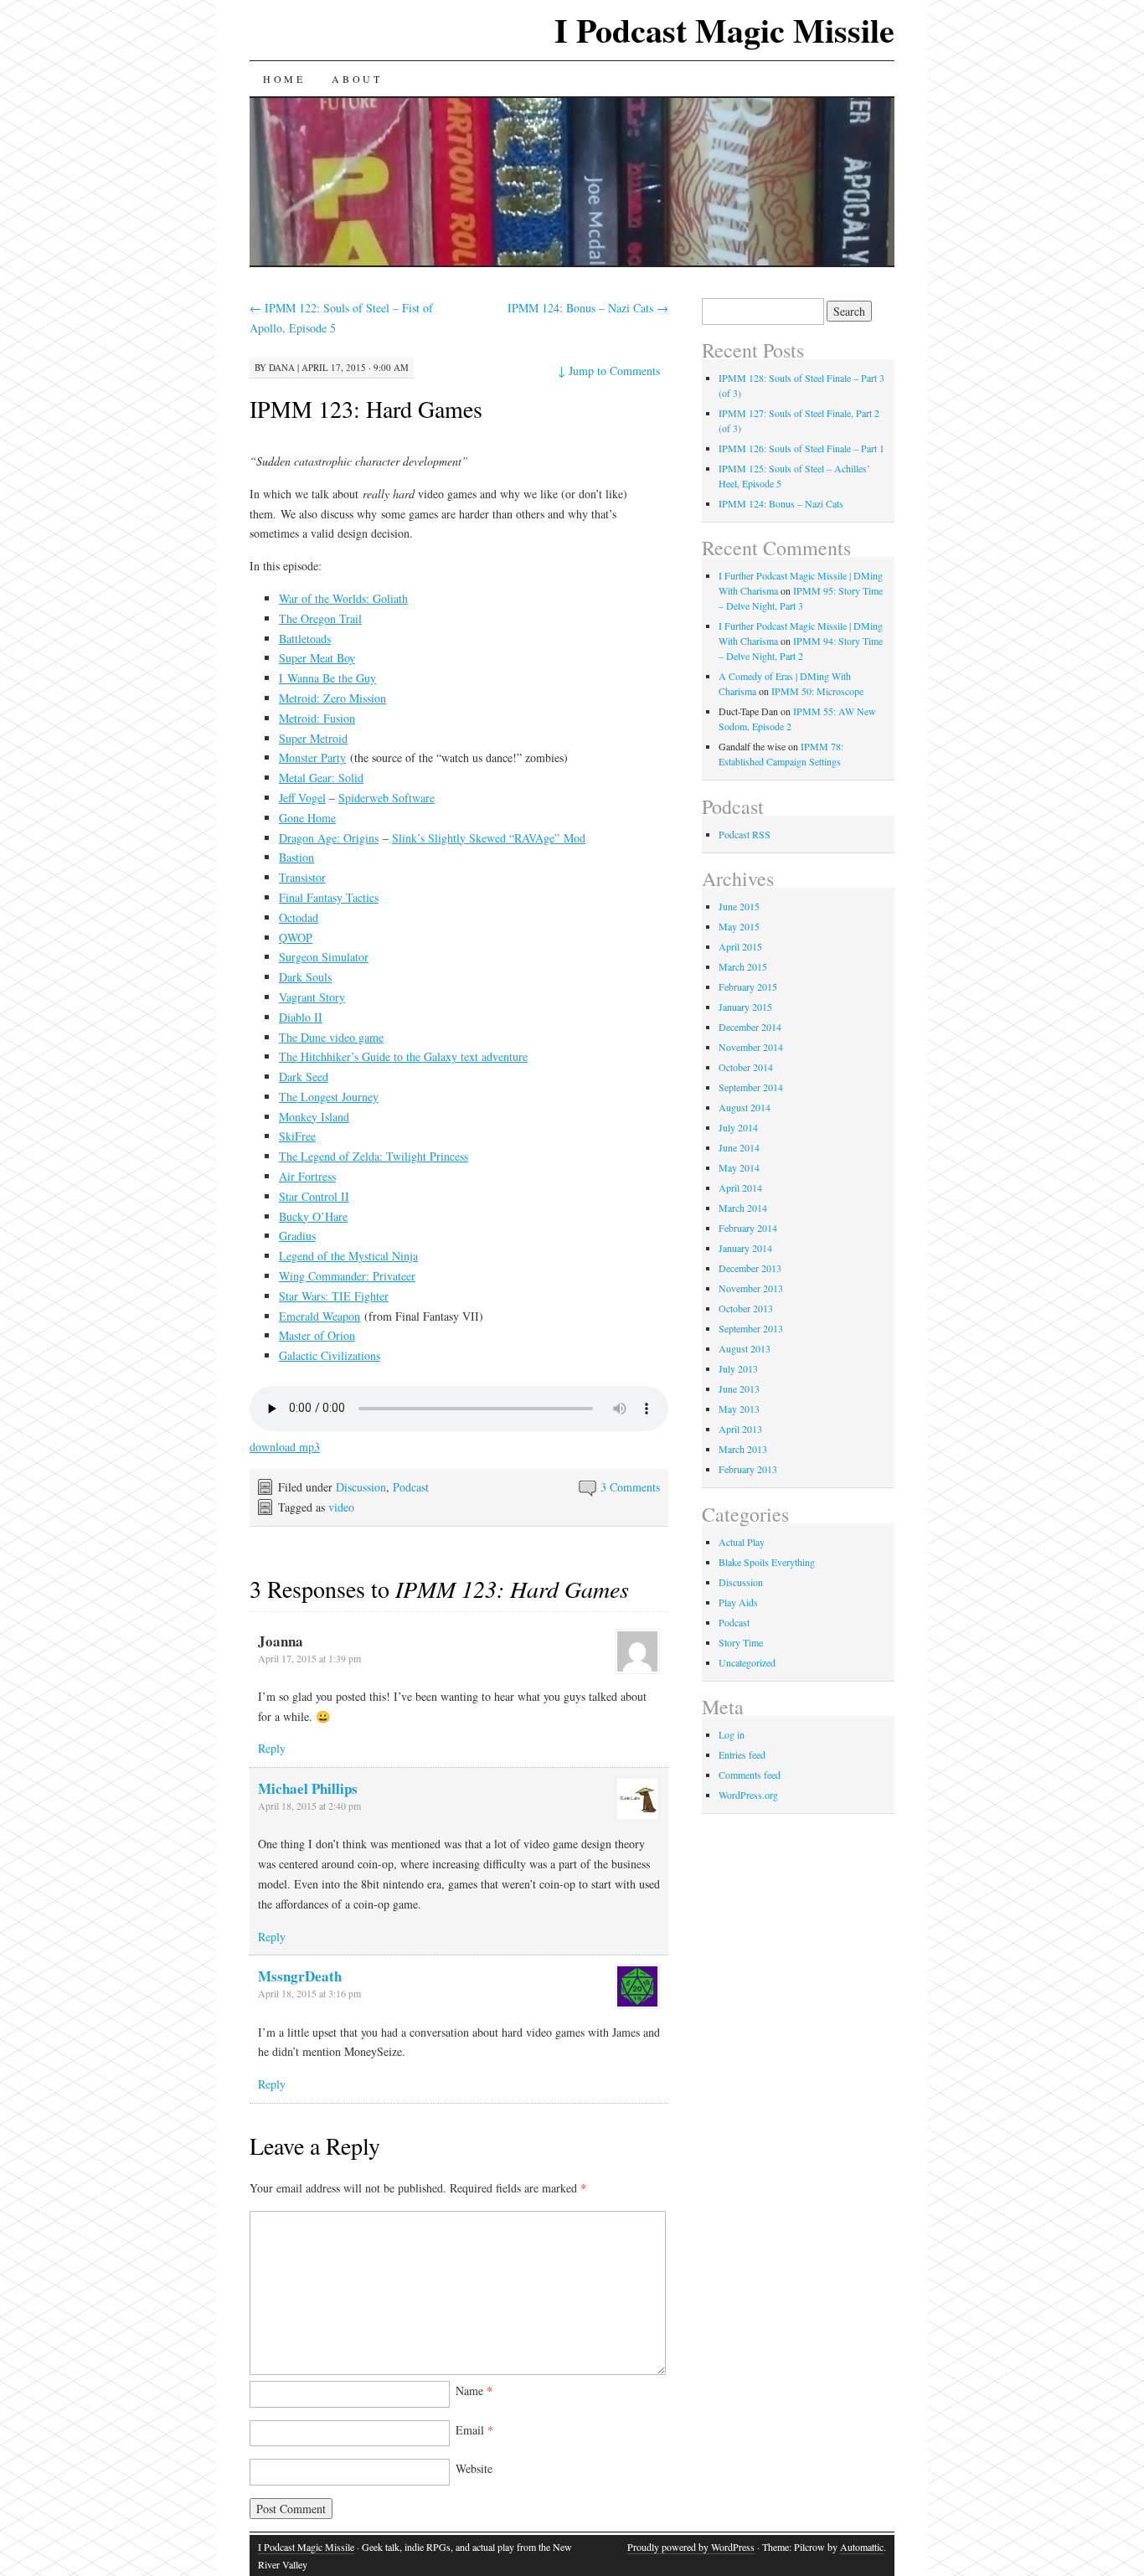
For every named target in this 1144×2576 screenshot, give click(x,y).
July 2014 (738, 1127)
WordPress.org (748, 1795)
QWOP (296, 938)
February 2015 (748, 987)
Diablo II (301, 1017)
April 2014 (740, 1188)
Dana (282, 367)
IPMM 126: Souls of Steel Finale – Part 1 (801, 448)
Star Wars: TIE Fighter (334, 1296)
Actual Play (742, 1542)
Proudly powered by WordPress (691, 2547)
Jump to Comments (609, 371)
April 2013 (740, 1429)
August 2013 (745, 1348)
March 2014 (743, 1208)
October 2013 (746, 1308)
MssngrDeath (300, 1976)
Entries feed (742, 1754)
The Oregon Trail (320, 618)
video (341, 1507)
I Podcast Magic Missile (724, 30)
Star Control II (314, 1196)
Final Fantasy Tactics (329, 897)
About (357, 79)
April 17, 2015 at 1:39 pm (309, 1658)
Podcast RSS (745, 834)
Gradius (297, 1236)
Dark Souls (305, 977)
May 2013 (739, 1409)
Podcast (411, 1487)
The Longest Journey (329, 1097)
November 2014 (751, 1047)
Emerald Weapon (319, 1316)
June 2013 (739, 1388)
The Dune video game (331, 1037)
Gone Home (307, 818)
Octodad (299, 917)
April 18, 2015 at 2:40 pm (309, 1806)
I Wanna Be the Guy (327, 678)
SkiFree (297, 1136)
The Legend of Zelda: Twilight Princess (374, 1156)
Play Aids (738, 1602)
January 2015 (745, 1007)
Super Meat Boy (317, 658)
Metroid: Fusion (317, 718)
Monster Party (312, 757)
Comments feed (750, 1775)
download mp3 (285, 1447)
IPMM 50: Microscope (817, 691)
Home (284, 79)
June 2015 (739, 906)
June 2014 (739, 1147)
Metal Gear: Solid (321, 778)
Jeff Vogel (302, 798)
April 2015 (740, 946)
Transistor (302, 877)
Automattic (862, 2547)
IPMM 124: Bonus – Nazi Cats (588, 308)
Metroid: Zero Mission (332, 698)
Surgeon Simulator (324, 957)
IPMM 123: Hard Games (366, 409)
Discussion (361, 1487)
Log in (732, 1734)
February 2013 (748, 1469)
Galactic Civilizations (330, 1355)
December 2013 (750, 1268)
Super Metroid (313, 738)
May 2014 (739, 1167)
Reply (272, 1748)
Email (474, 2430)
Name (474, 2391)
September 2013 (751, 1328)
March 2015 (743, 966)
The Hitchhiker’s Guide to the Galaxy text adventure (403, 1056)
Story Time (741, 1642)
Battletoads (305, 639)
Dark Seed (304, 1077)
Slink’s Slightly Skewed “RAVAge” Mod (489, 838)
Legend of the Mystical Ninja (348, 1256)
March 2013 (743, 1449)
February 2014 (748, 1228)
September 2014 (751, 1087)
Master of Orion (317, 1335)
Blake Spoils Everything (767, 1562)
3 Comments (630, 1487)
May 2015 (739, 926)
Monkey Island (314, 1117)
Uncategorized (747, 1662)
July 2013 (738, 1368)
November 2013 (751, 1288)
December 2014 (750, 1027)
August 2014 (745, 1107)
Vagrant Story (312, 997)
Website (474, 2468)
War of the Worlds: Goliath (343, 598)
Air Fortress (307, 1176)
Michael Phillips (308, 1788)
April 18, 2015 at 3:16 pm (309, 1993)
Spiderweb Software (386, 798)
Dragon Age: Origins (329, 838)
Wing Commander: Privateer (347, 1276)
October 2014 (746, 1067)
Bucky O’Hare (313, 1216)
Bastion (296, 857)
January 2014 (745, 1248)
